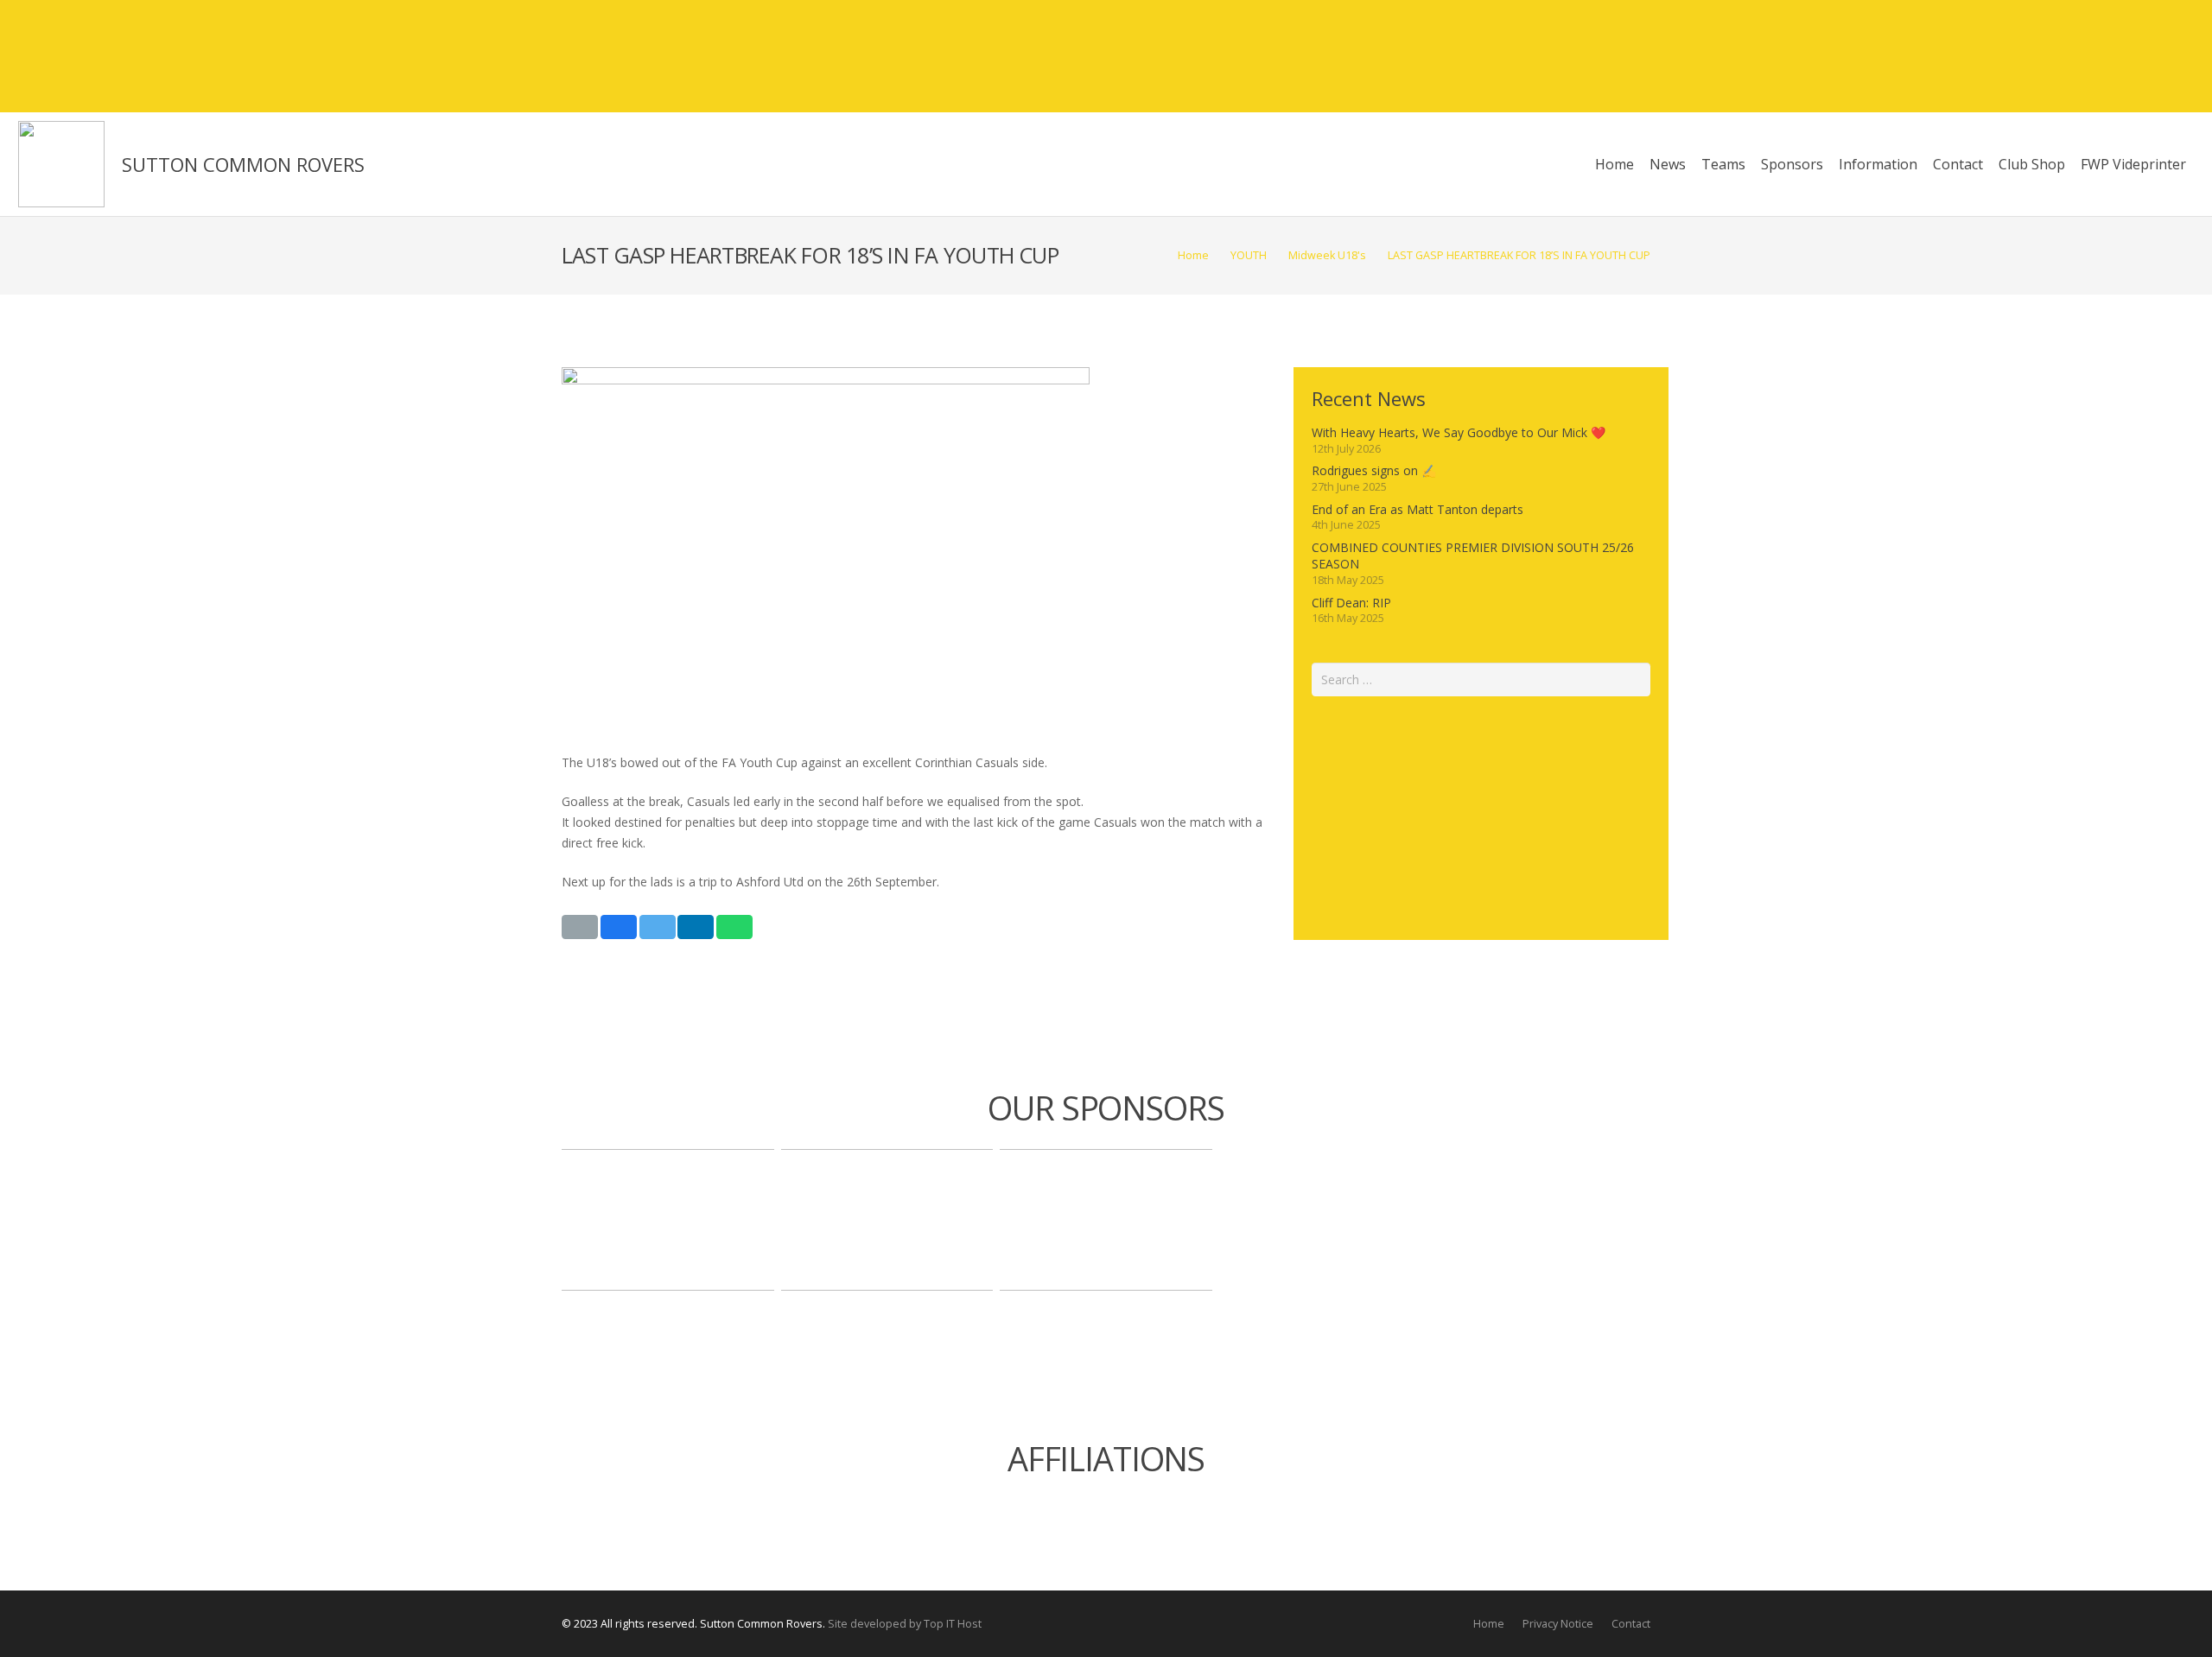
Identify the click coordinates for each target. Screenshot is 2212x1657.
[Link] (61, 164)
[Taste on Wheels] (668, 1220)
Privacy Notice (1558, 1624)
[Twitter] (2116, 56)
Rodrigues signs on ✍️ (1374, 470)
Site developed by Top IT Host (905, 1624)
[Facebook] (2085, 56)
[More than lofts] (887, 1220)
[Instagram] (2147, 56)
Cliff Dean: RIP (1351, 603)
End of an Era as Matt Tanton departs (1417, 509)
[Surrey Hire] (1106, 1220)
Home (1489, 1624)
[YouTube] (2178, 56)
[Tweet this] (658, 927)
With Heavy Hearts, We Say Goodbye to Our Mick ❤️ (1459, 432)
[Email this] (580, 927)
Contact (1631, 1624)
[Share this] (619, 927)
